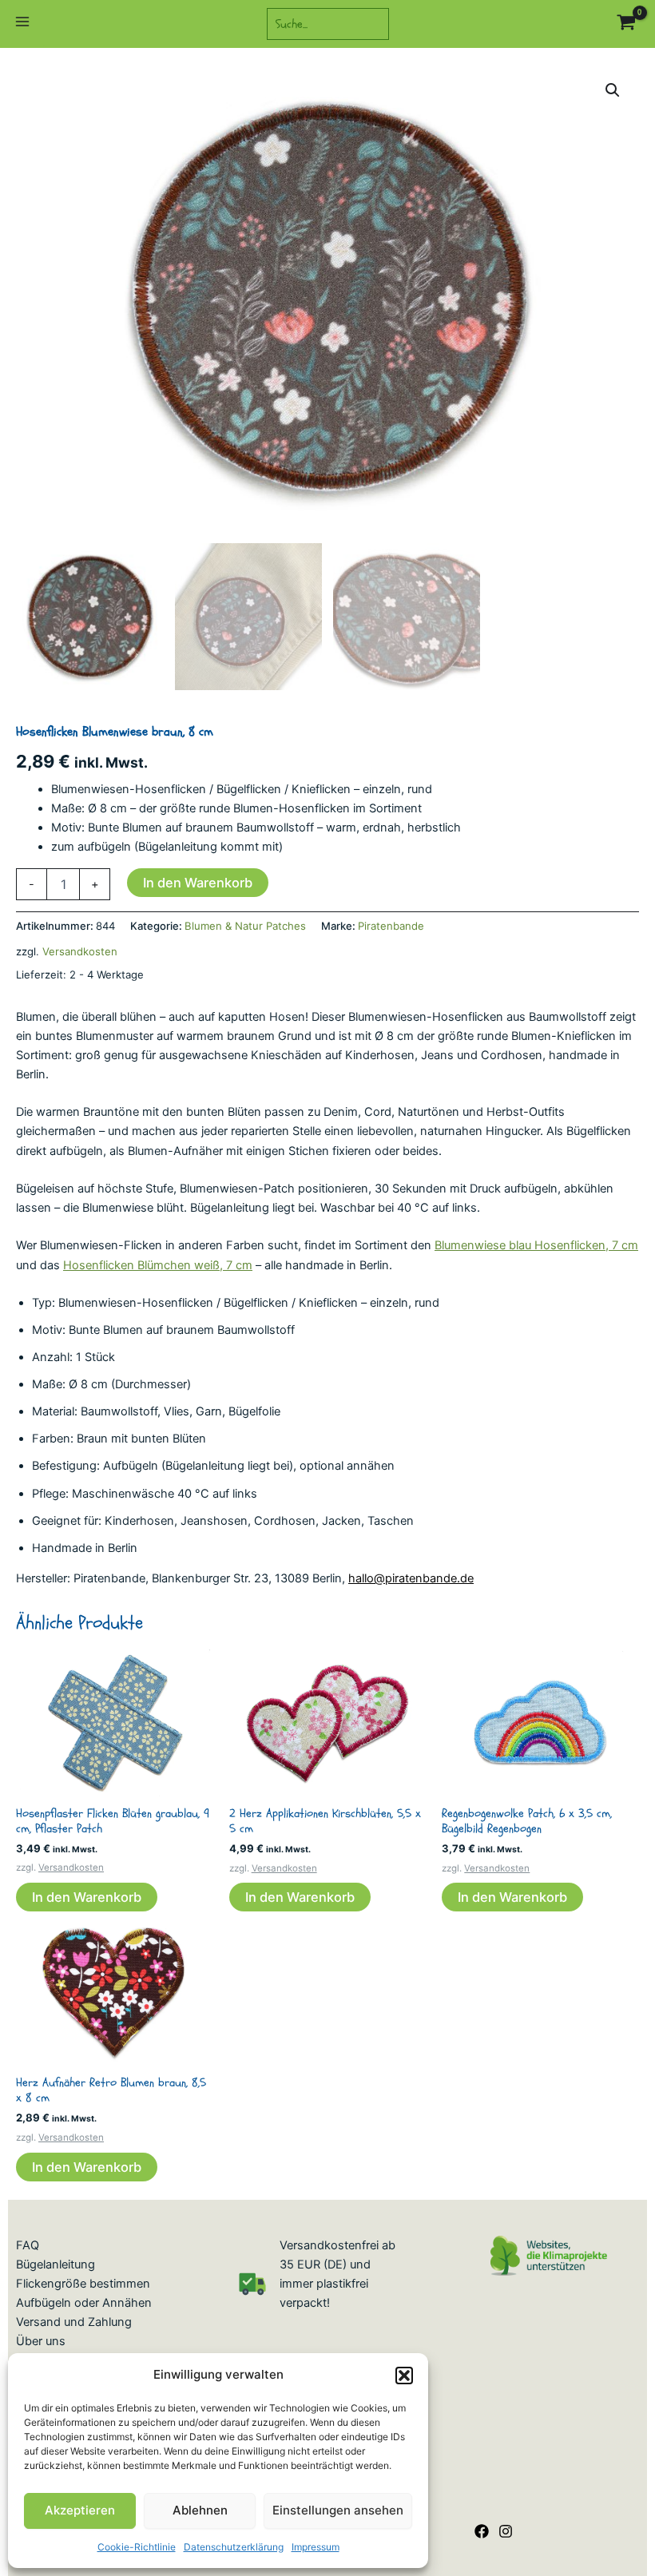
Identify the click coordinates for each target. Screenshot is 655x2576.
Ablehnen (200, 2510)
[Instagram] (506, 2531)
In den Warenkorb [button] (87, 1897)
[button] (404, 2376)
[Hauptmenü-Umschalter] (22, 24)
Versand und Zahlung (74, 2322)
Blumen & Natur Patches (245, 926)
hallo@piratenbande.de (411, 1578)
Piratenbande (391, 926)
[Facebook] (482, 2531)
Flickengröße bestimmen (83, 2284)
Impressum (316, 2547)
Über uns (41, 2341)
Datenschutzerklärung (234, 2547)
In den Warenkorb (198, 883)
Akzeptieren (80, 2510)
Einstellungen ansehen (338, 2510)
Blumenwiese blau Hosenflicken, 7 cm (536, 1245)
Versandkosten (80, 951)
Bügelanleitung (56, 2264)
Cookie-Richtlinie (137, 2547)
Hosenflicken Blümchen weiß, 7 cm (158, 1265)
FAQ (28, 2245)
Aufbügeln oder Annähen (84, 2303)
